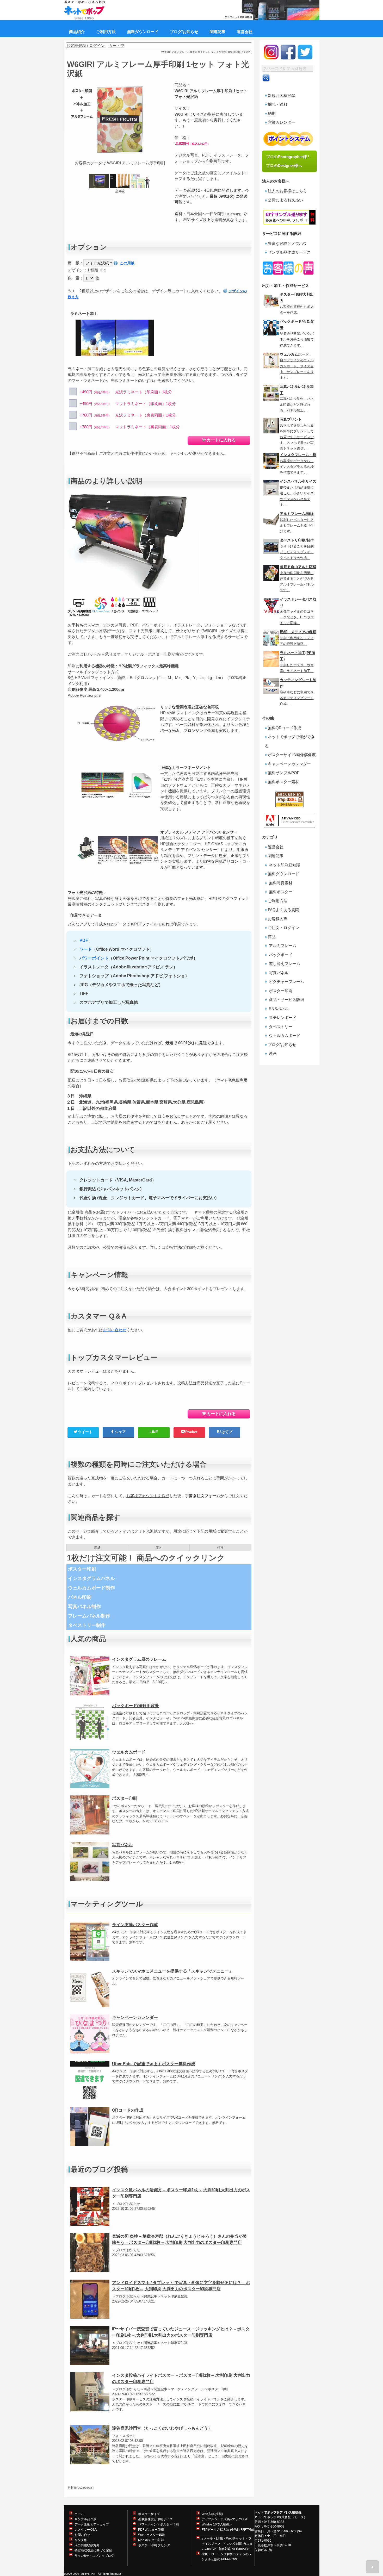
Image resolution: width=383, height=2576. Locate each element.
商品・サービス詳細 (286, 1000)
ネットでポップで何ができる (290, 741)
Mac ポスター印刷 (151, 2540)
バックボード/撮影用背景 (135, 1706)
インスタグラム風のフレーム (139, 1659)
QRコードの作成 (128, 2110)
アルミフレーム (282, 946)
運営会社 (276, 847)
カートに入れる (221, 440)
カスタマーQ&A (86, 2530)
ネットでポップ (265, 2517)
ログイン (97, 45)
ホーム (79, 2514)
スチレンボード (282, 1018)
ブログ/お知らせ (282, 1045)
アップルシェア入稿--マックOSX (225, 2519)
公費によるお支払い (285, 200)
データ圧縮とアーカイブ (92, 2524)
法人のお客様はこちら (287, 191)
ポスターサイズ (149, 2514)
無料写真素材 (280, 883)
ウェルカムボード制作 (91, 1588)
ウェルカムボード (129, 1752)
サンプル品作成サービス (289, 252)
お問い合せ (82, 2535)
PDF (84, 940)
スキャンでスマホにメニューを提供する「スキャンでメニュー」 (172, 1971)
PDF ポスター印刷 (151, 2530)
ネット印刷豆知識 (284, 865)
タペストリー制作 (87, 1625)
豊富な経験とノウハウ (287, 243)
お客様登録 (76, 45)
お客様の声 (278, 919)
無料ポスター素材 (283, 782)
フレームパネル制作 (89, 1616)
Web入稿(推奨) (212, 2514)
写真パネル (122, 1845)
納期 (272, 113)
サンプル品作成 (85, 2519)
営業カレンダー (282, 122)
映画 (272, 1053)
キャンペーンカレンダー (135, 2017)
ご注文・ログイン (283, 928)
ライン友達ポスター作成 (135, 1925)
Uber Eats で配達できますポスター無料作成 (154, 2064)
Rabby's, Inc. (88, 2574)
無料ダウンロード (283, 874)
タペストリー (280, 1027)
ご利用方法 (278, 901)
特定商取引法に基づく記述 (93, 2550)
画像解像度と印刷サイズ (155, 2519)
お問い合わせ (115, 1330)
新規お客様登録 (282, 95)
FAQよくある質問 (283, 910)
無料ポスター (280, 892)
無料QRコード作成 (285, 728)
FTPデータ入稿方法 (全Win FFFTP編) (228, 2530)
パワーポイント (94, 958)
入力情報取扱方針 (87, 2545)
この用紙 (127, 263)
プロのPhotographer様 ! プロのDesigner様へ (290, 161)
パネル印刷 (80, 1597)
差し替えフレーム (284, 964)
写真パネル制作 (84, 1607)
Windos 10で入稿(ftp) (217, 2524)
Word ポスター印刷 (152, 2535)
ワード (86, 949)
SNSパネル (278, 1009)
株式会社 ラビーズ (291, 2517)
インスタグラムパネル (91, 1578)
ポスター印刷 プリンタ (154, 2545)
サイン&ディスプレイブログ (94, 2556)
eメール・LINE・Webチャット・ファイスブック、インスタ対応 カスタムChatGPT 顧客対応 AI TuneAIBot (227, 2544)
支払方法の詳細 (179, 1247)
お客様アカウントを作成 (148, 1496)
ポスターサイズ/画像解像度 (292, 755)
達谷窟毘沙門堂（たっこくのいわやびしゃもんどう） (162, 2428)
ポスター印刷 (82, 1569)
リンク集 (81, 2540)
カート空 (116, 45)
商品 (272, 937)
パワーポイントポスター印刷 (158, 2524)
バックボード (280, 955)
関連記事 (276, 856)
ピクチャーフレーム (286, 982)
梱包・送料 (278, 104)
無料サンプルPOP (284, 773)
